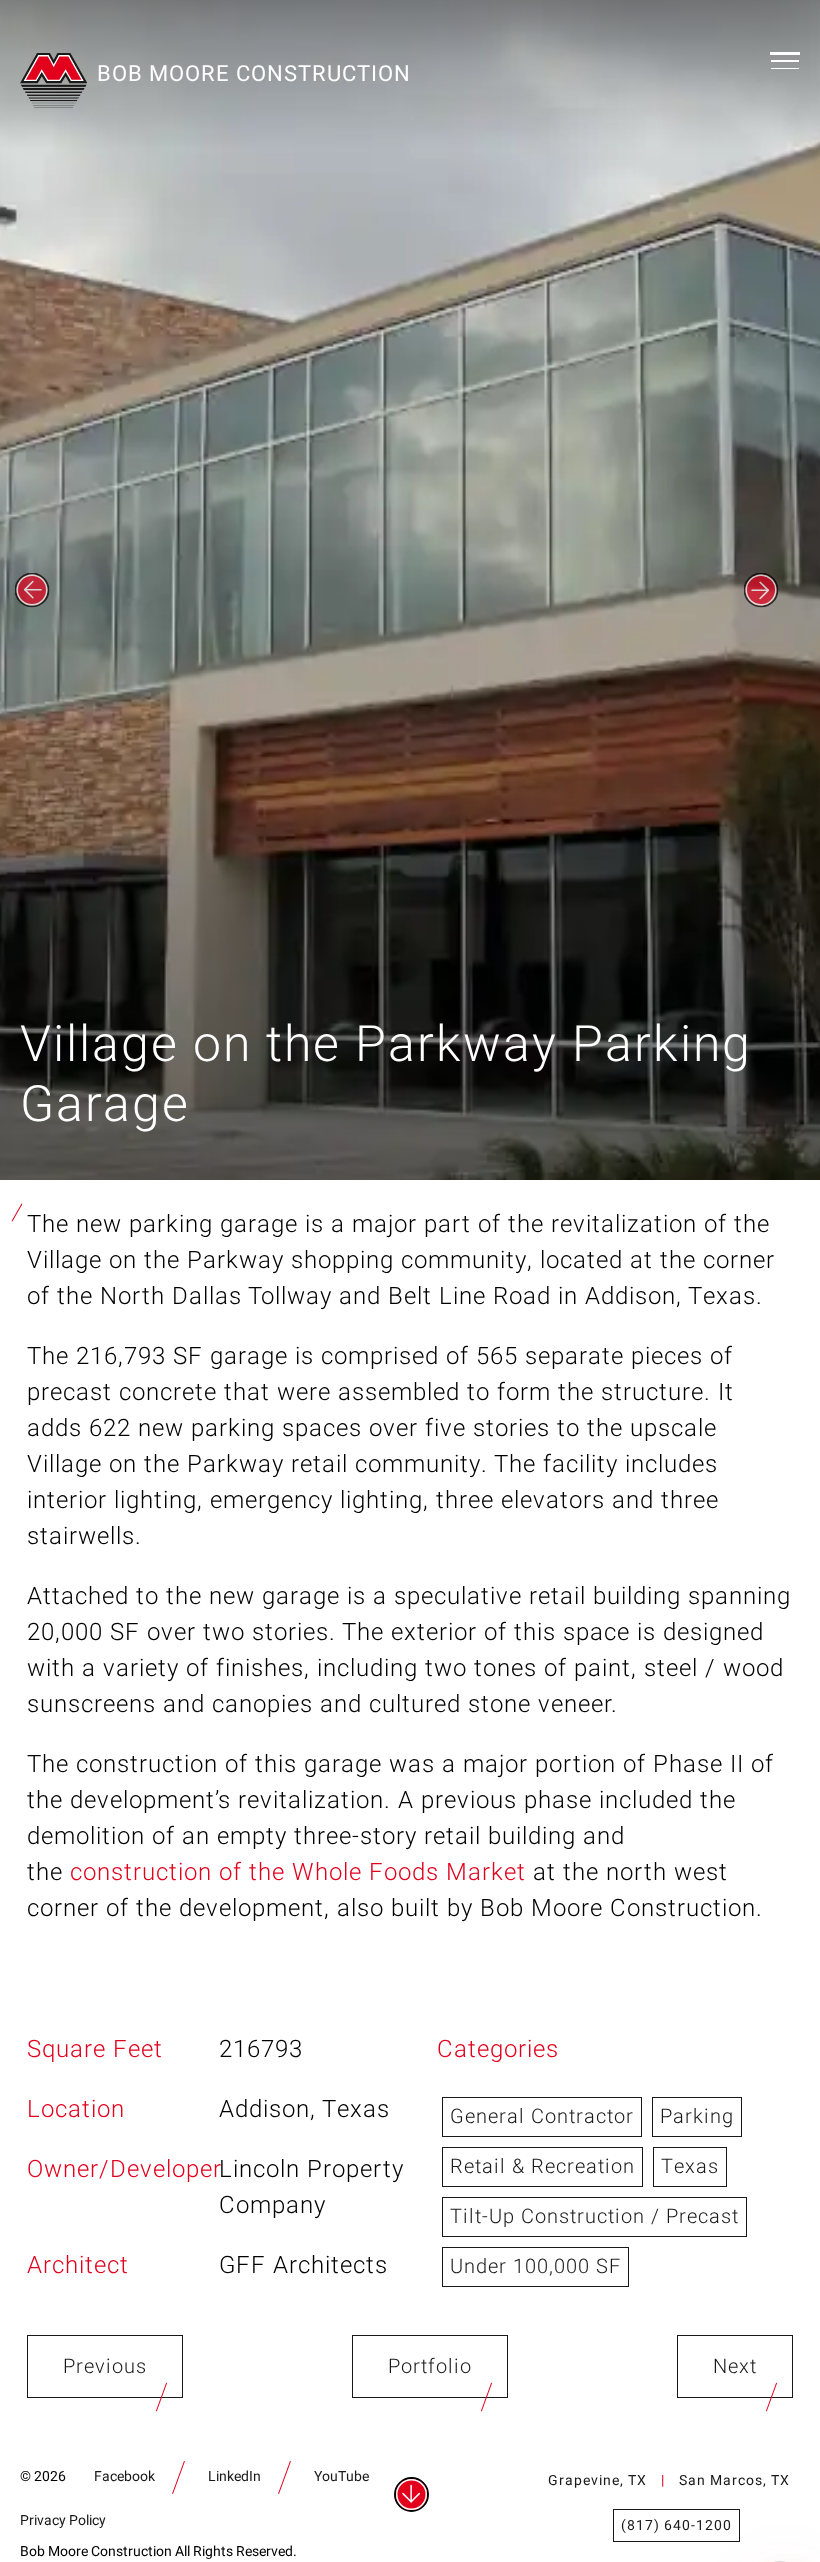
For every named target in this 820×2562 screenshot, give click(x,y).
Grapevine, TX (597, 2480)
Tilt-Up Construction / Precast (594, 2216)
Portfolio (430, 2366)
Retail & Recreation (542, 2166)
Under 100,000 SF (535, 2266)
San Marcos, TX (734, 2480)
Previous (105, 2366)
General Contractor (542, 2116)
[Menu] (785, 60)
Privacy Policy (63, 2520)
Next (735, 2366)
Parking (697, 2116)
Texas (690, 2166)
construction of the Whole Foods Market (298, 1872)
